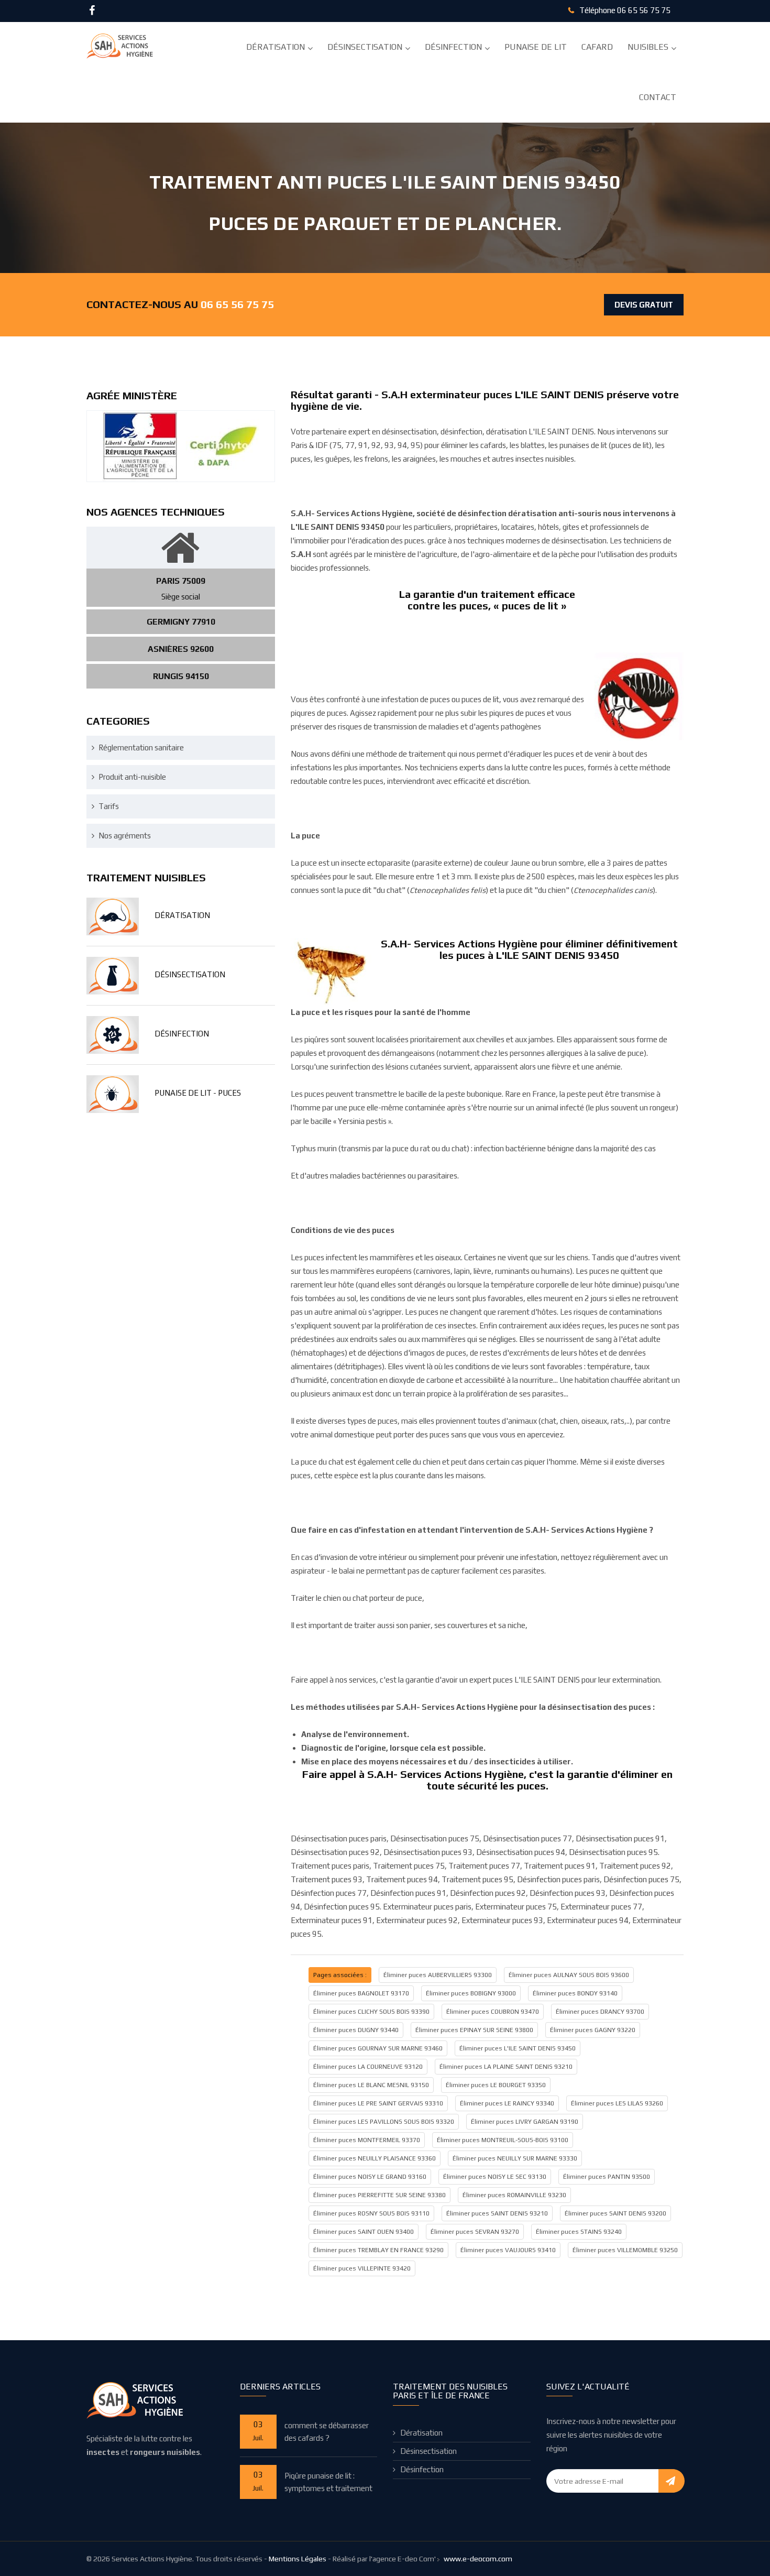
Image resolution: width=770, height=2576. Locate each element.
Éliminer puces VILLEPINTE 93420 (362, 2268)
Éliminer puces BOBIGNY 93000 (471, 1993)
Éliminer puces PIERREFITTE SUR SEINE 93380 (379, 2195)
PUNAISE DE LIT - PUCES (198, 1093)
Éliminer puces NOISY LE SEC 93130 (495, 2177)
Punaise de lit (536, 47)
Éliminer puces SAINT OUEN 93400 (364, 2232)
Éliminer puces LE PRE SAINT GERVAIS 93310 (378, 2103)
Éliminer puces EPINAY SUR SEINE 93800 (474, 2030)
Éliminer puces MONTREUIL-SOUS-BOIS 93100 (503, 2140)
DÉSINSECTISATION (190, 974)
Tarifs (109, 806)
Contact (658, 97)
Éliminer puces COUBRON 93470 (493, 2012)
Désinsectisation (365, 47)
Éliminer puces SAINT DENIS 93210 (497, 2213)
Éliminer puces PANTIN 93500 (607, 2177)
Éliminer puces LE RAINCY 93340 (507, 2103)
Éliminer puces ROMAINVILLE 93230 (514, 2195)
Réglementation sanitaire (141, 747)
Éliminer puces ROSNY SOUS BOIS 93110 (371, 2213)
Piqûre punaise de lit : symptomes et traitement (328, 2482)
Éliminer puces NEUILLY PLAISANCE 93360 (375, 2158)
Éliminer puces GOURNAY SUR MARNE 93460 (378, 2048)
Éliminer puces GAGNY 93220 (593, 2030)
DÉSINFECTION (182, 1034)
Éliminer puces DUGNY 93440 (356, 2030)
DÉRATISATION (182, 915)
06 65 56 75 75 (644, 10)
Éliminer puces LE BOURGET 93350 (496, 2085)
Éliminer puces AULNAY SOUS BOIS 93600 (569, 1975)
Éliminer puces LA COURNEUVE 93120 (368, 2067)
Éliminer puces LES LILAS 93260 (617, 2103)
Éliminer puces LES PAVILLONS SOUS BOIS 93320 (384, 2122)
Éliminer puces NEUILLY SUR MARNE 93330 (515, 2158)
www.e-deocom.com (478, 2559)
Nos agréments (125, 836)
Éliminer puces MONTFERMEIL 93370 (367, 2140)
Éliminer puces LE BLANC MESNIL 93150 (371, 2085)
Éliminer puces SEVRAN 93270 (475, 2232)
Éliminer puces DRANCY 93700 (600, 2012)
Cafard (597, 47)
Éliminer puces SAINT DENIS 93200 (615, 2213)
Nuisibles (648, 47)
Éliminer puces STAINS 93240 (579, 2232)
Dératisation (276, 47)
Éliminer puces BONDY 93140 (575, 1993)
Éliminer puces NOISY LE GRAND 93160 (370, 2177)
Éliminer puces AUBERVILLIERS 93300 (438, 1975)
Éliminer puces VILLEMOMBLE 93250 (625, 2250)
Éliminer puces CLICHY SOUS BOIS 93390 (371, 2012)
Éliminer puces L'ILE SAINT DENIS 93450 (518, 2048)
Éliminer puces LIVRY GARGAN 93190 (525, 2122)
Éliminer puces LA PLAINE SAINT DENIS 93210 (506, 2067)
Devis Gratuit (644, 305)
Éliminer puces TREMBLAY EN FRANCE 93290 (378, 2250)
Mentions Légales (298, 2559)
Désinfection (453, 47)
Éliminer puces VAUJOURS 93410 (508, 2250)
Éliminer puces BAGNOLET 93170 (361, 1993)
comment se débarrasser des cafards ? (327, 2432)
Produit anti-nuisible (132, 777)
